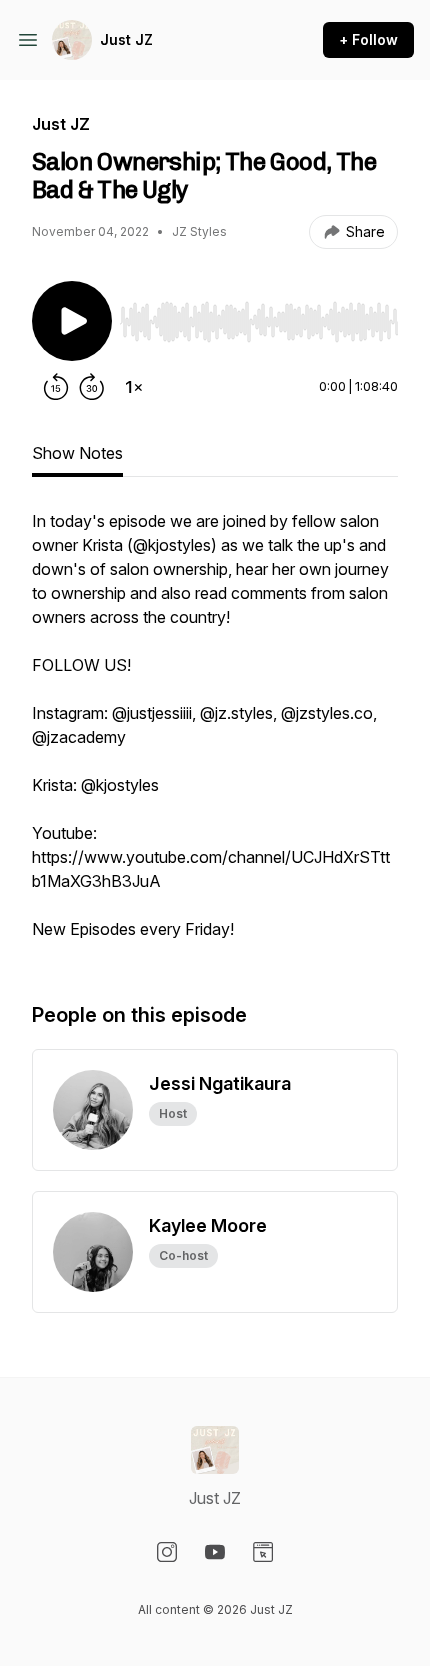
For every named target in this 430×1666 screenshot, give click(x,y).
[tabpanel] (215, 735)
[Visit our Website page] (263, 1552)
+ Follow (368, 39)
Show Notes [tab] (77, 453)
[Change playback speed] (134, 387)
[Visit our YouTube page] (215, 1552)
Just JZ (126, 39)
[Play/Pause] (72, 321)
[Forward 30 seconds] (92, 387)
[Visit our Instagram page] (167, 1552)
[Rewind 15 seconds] (56, 387)
